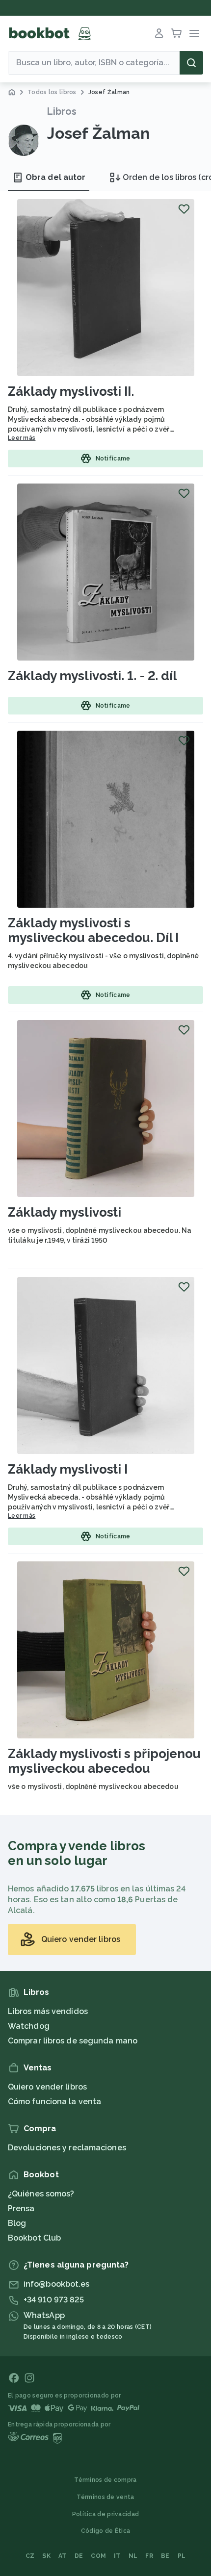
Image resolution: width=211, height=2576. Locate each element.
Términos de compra (105, 2480)
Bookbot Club (34, 2238)
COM (98, 2556)
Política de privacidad (106, 2514)
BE (165, 2556)
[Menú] (194, 33)
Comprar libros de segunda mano (73, 2041)
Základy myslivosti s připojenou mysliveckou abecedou (104, 1761)
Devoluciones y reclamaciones (67, 2148)
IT (117, 2556)
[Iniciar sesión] (159, 33)
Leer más (22, 438)
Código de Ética (106, 2531)
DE (79, 2556)
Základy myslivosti (65, 1212)
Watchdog (29, 2026)
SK (46, 2556)
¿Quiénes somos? (41, 2194)
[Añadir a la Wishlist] (184, 209)
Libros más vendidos (48, 2011)
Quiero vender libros (47, 2087)
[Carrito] (177, 33)
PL (182, 2556)
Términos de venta (105, 2497)
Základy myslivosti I (68, 1469)
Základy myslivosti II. (71, 391)
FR (149, 2556)
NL (133, 2556)
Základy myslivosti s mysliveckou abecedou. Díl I (93, 930)
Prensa (21, 2208)
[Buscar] (191, 63)
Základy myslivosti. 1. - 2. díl (92, 676)
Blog (17, 2223)
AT (63, 2556)
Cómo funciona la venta (54, 2102)
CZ (30, 2556)
